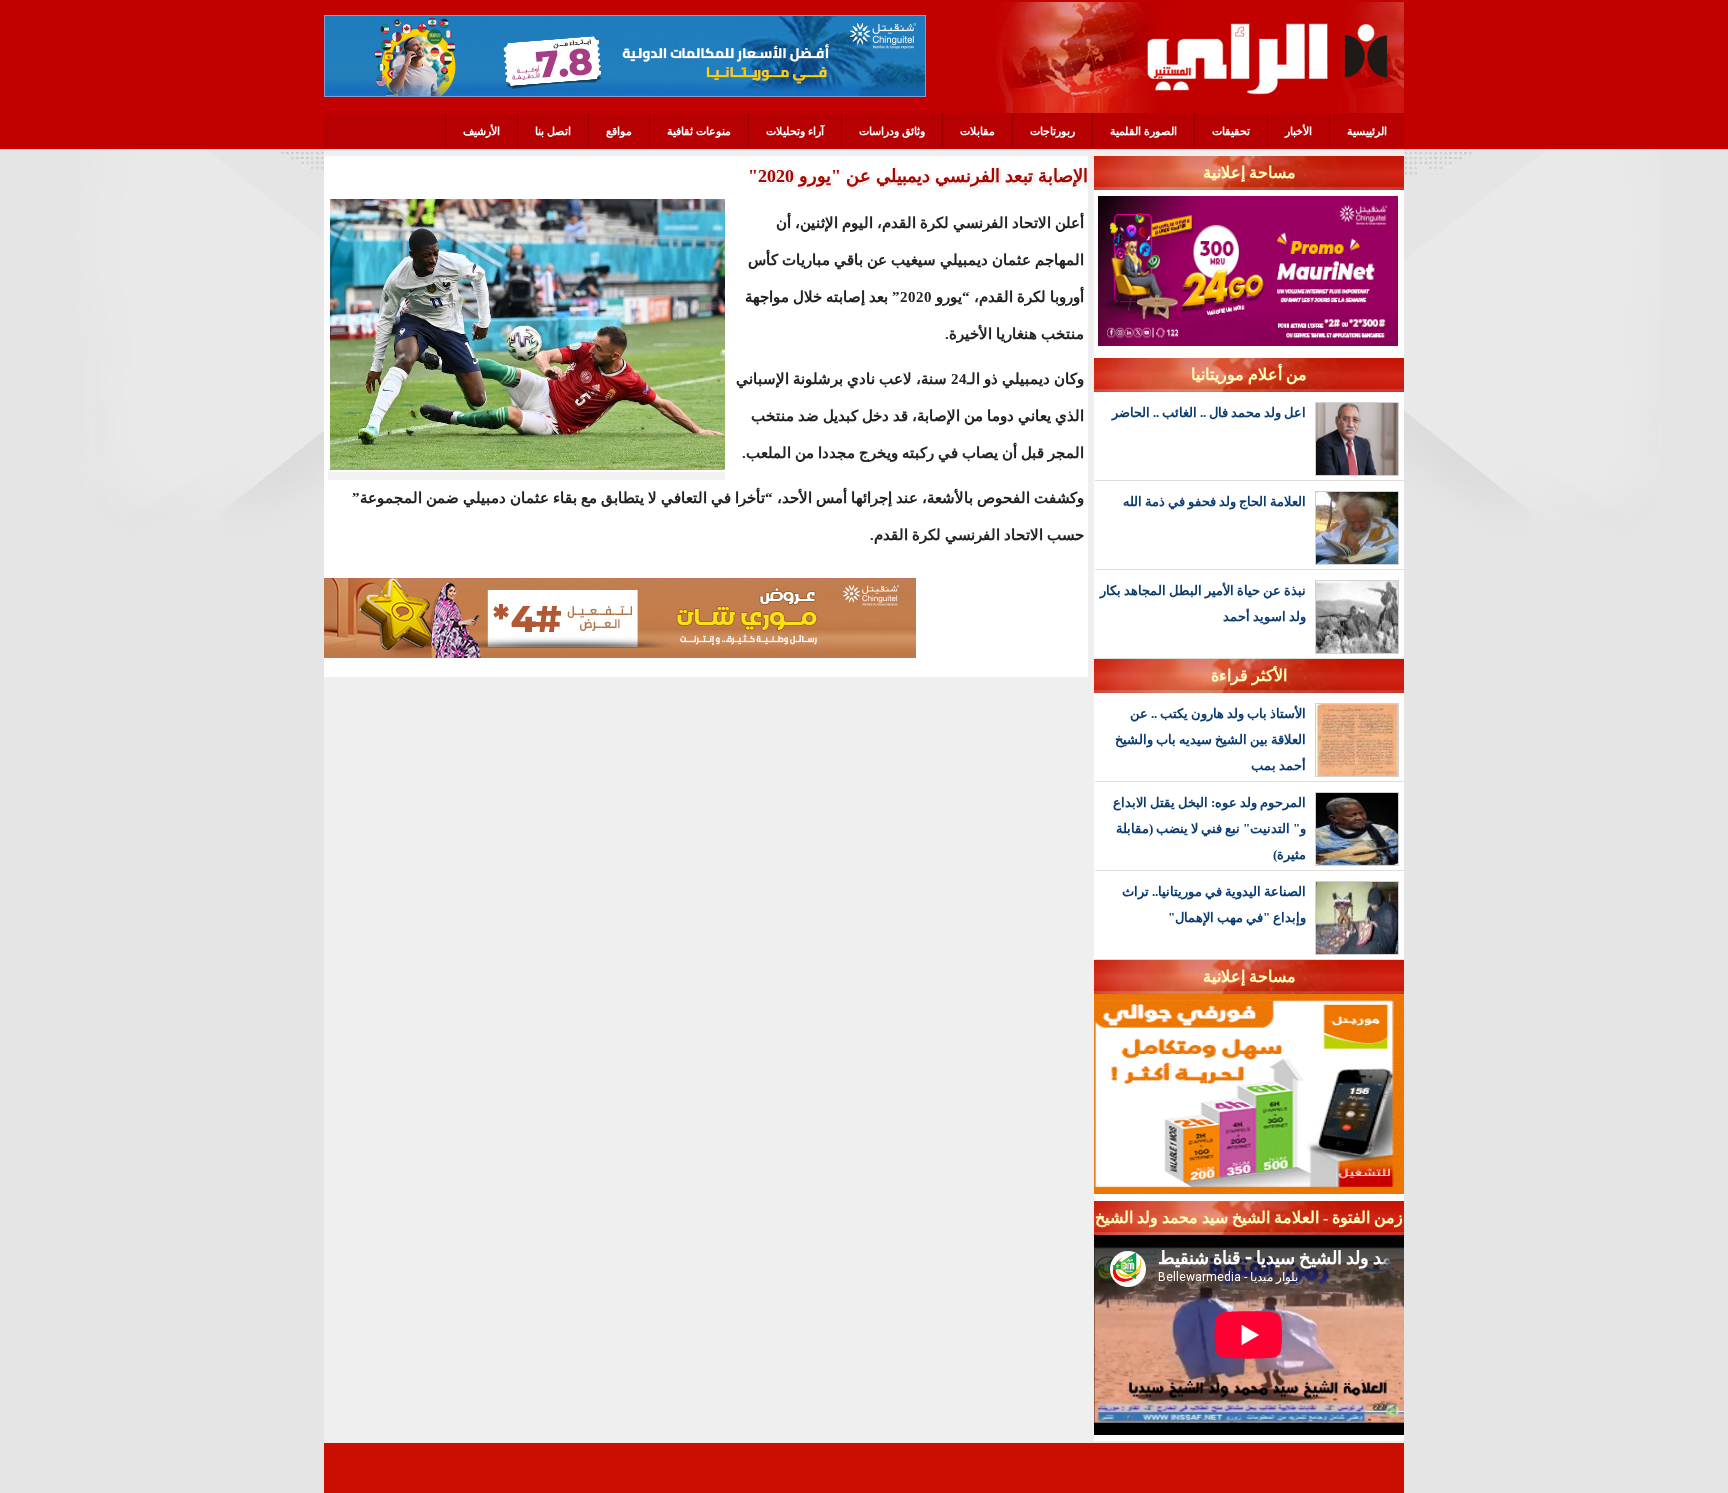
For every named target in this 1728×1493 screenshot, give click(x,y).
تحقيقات (1231, 131)
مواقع (619, 131)
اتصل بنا (553, 131)
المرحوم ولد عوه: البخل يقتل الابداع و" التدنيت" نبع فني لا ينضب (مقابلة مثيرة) (1209, 828)
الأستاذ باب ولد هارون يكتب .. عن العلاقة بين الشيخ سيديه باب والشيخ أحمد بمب (1210, 739)
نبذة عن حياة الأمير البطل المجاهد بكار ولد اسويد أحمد (1203, 603)
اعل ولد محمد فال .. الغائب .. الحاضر (1209, 412)
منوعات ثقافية (699, 131)
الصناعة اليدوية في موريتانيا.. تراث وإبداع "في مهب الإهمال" (1214, 904)
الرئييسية (1367, 131)
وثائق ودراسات (892, 131)
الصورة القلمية (1143, 131)
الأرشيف (481, 131)
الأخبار (1298, 131)
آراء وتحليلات (795, 131)
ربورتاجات (1052, 131)
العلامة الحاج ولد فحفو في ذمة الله (1214, 501)
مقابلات (977, 131)
